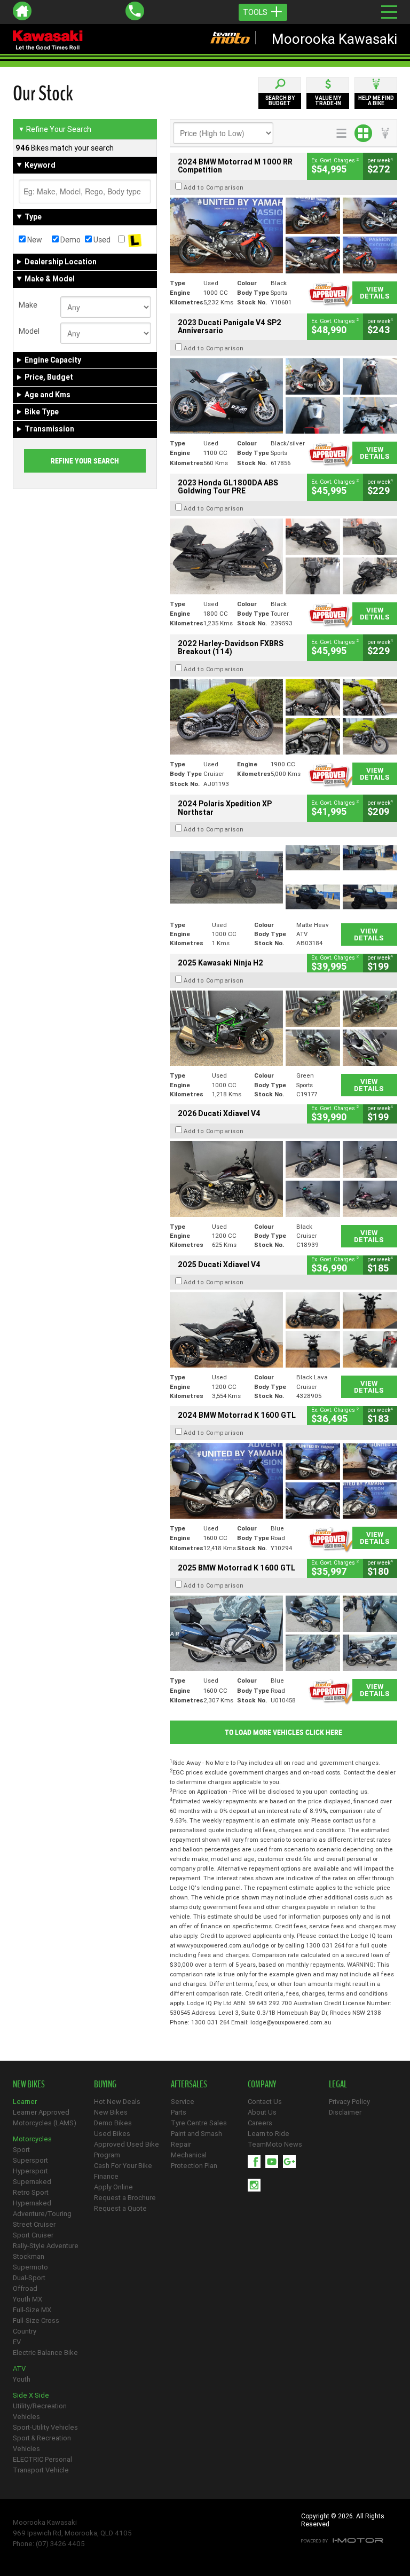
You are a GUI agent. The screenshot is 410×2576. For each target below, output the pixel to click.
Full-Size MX (32, 2310)
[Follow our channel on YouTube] (274, 2162)
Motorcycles (32, 2139)
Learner (25, 2102)
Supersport (30, 2160)
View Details (375, 293)
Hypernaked (32, 2203)
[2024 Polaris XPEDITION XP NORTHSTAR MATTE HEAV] (283, 877)
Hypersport (30, 2171)
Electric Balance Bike (45, 2353)
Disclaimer (345, 2112)
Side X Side (31, 2395)
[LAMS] (135, 240)
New (34, 240)
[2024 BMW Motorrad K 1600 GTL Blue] (283, 1481)
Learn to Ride (269, 2134)
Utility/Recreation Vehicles (40, 2411)
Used (101, 240)
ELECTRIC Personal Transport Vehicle (42, 2465)
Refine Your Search (55, 129)
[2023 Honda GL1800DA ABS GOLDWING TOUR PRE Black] (283, 556)
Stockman (29, 2256)
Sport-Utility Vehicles (45, 2427)
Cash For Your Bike (123, 2166)
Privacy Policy (349, 2102)
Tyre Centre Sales (199, 2123)
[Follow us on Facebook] (257, 2162)
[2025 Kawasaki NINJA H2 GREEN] (283, 1028)
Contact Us (265, 2102)
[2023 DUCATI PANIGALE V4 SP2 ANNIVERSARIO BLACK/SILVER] (283, 396)
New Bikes (111, 2112)
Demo (70, 240)
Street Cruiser (34, 2224)
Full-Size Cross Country (36, 2326)
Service (183, 2102)
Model (29, 331)
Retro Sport (31, 2192)
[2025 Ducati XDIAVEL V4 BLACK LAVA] (283, 1330)
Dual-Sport (29, 2278)
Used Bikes (112, 2134)
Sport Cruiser (33, 2235)
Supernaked (32, 2182)
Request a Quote (120, 2208)
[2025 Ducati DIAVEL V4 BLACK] (283, 1179)
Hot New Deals (117, 2102)
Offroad (25, 2288)
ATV (19, 2369)
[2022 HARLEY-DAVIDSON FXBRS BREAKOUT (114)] (283, 717)
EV (17, 2342)
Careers (260, 2123)
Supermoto (30, 2267)
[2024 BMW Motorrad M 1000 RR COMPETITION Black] (283, 235)
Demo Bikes (113, 2123)
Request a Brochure (125, 2198)
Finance (106, 2176)
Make (28, 305)
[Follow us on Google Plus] (292, 2162)
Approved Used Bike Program (127, 2150)
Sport (21, 2150)
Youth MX (27, 2299)
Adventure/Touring (42, 2214)
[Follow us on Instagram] (257, 2185)
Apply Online (113, 2187)
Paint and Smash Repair (196, 2139)
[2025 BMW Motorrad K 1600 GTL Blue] (283, 1633)
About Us (262, 2112)
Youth (22, 2379)
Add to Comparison (214, 187)
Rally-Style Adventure (46, 2246)
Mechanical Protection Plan (194, 2160)
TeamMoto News (275, 2144)
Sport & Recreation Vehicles (42, 2443)
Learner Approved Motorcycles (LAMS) (45, 2118)
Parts (179, 2112)
